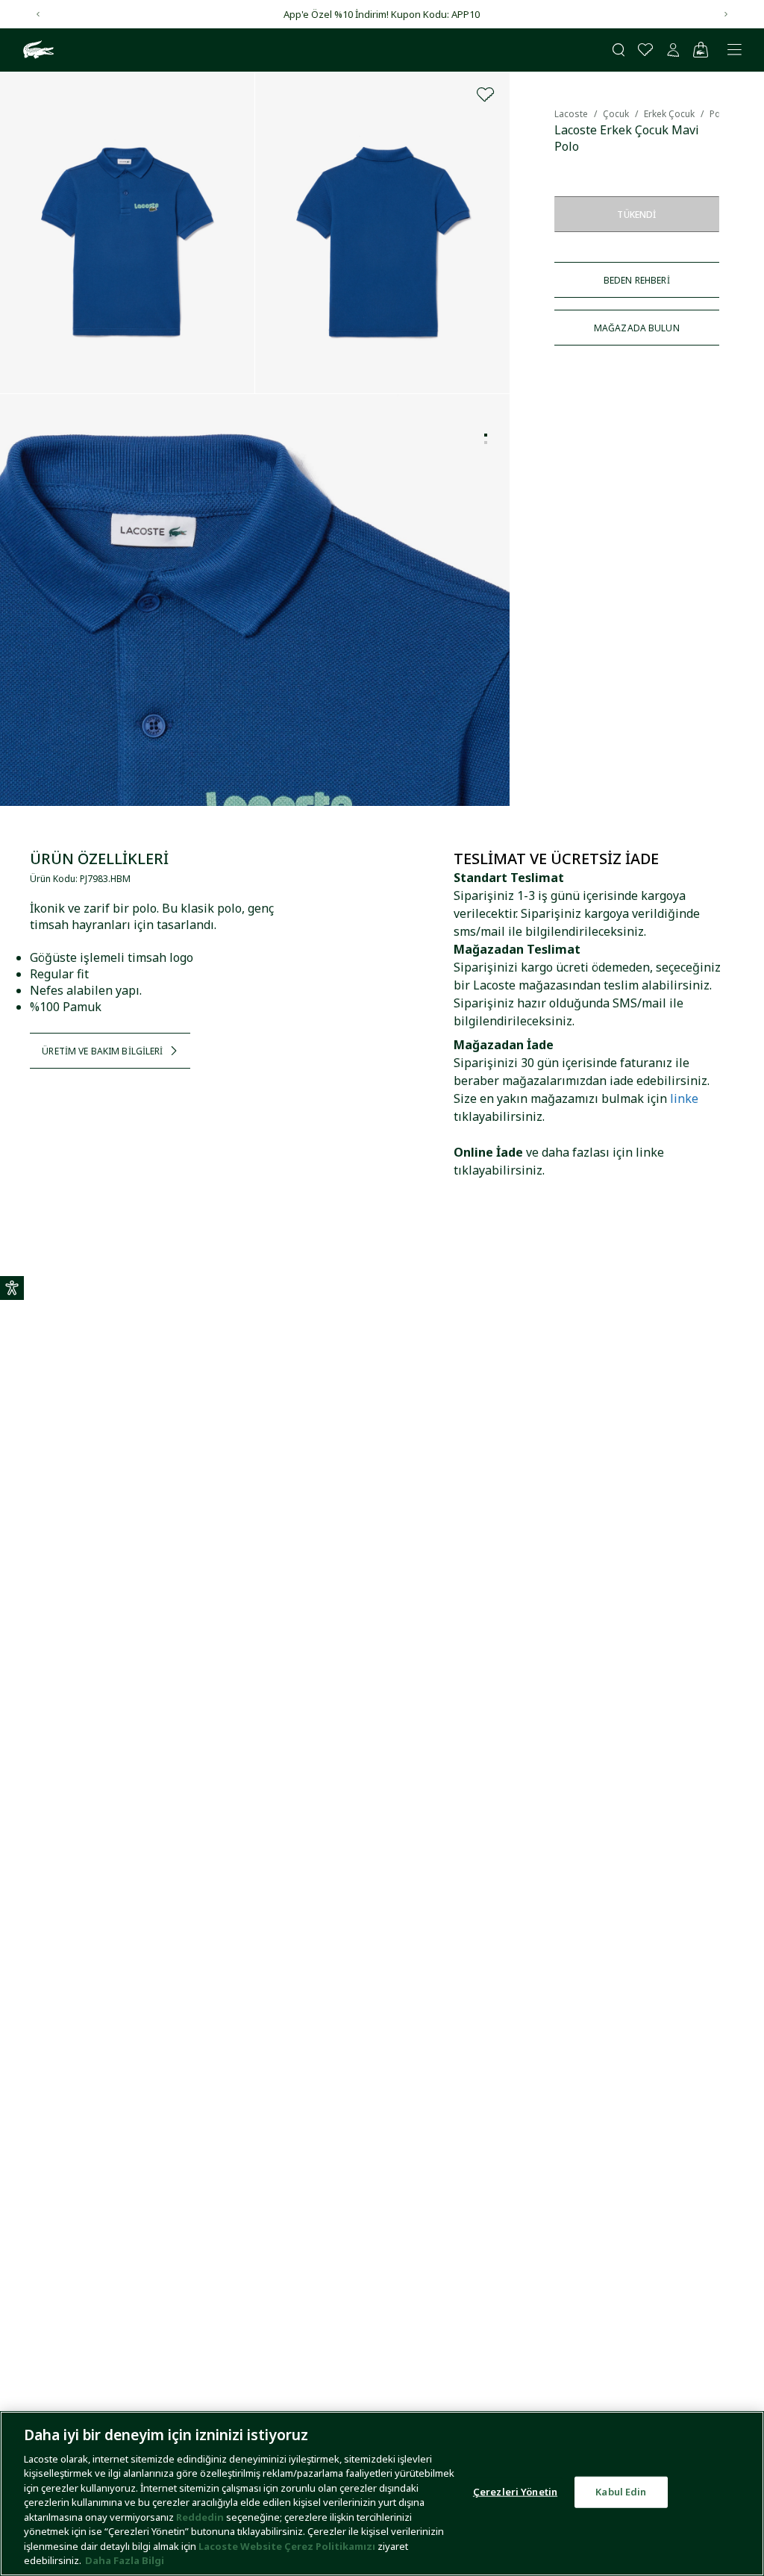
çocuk (616, 114)
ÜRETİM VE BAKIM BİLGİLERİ (102, 1051)
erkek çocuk (669, 114)
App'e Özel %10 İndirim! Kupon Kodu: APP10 (382, 14)
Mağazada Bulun (637, 328)
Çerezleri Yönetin (515, 2492)
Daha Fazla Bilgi (125, 2560)
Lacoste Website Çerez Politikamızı (288, 2546)
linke (684, 1098)
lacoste (571, 114)
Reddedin (200, 2517)
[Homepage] (37, 50)
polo (719, 114)
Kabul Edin (621, 2492)
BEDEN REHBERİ (637, 280)
